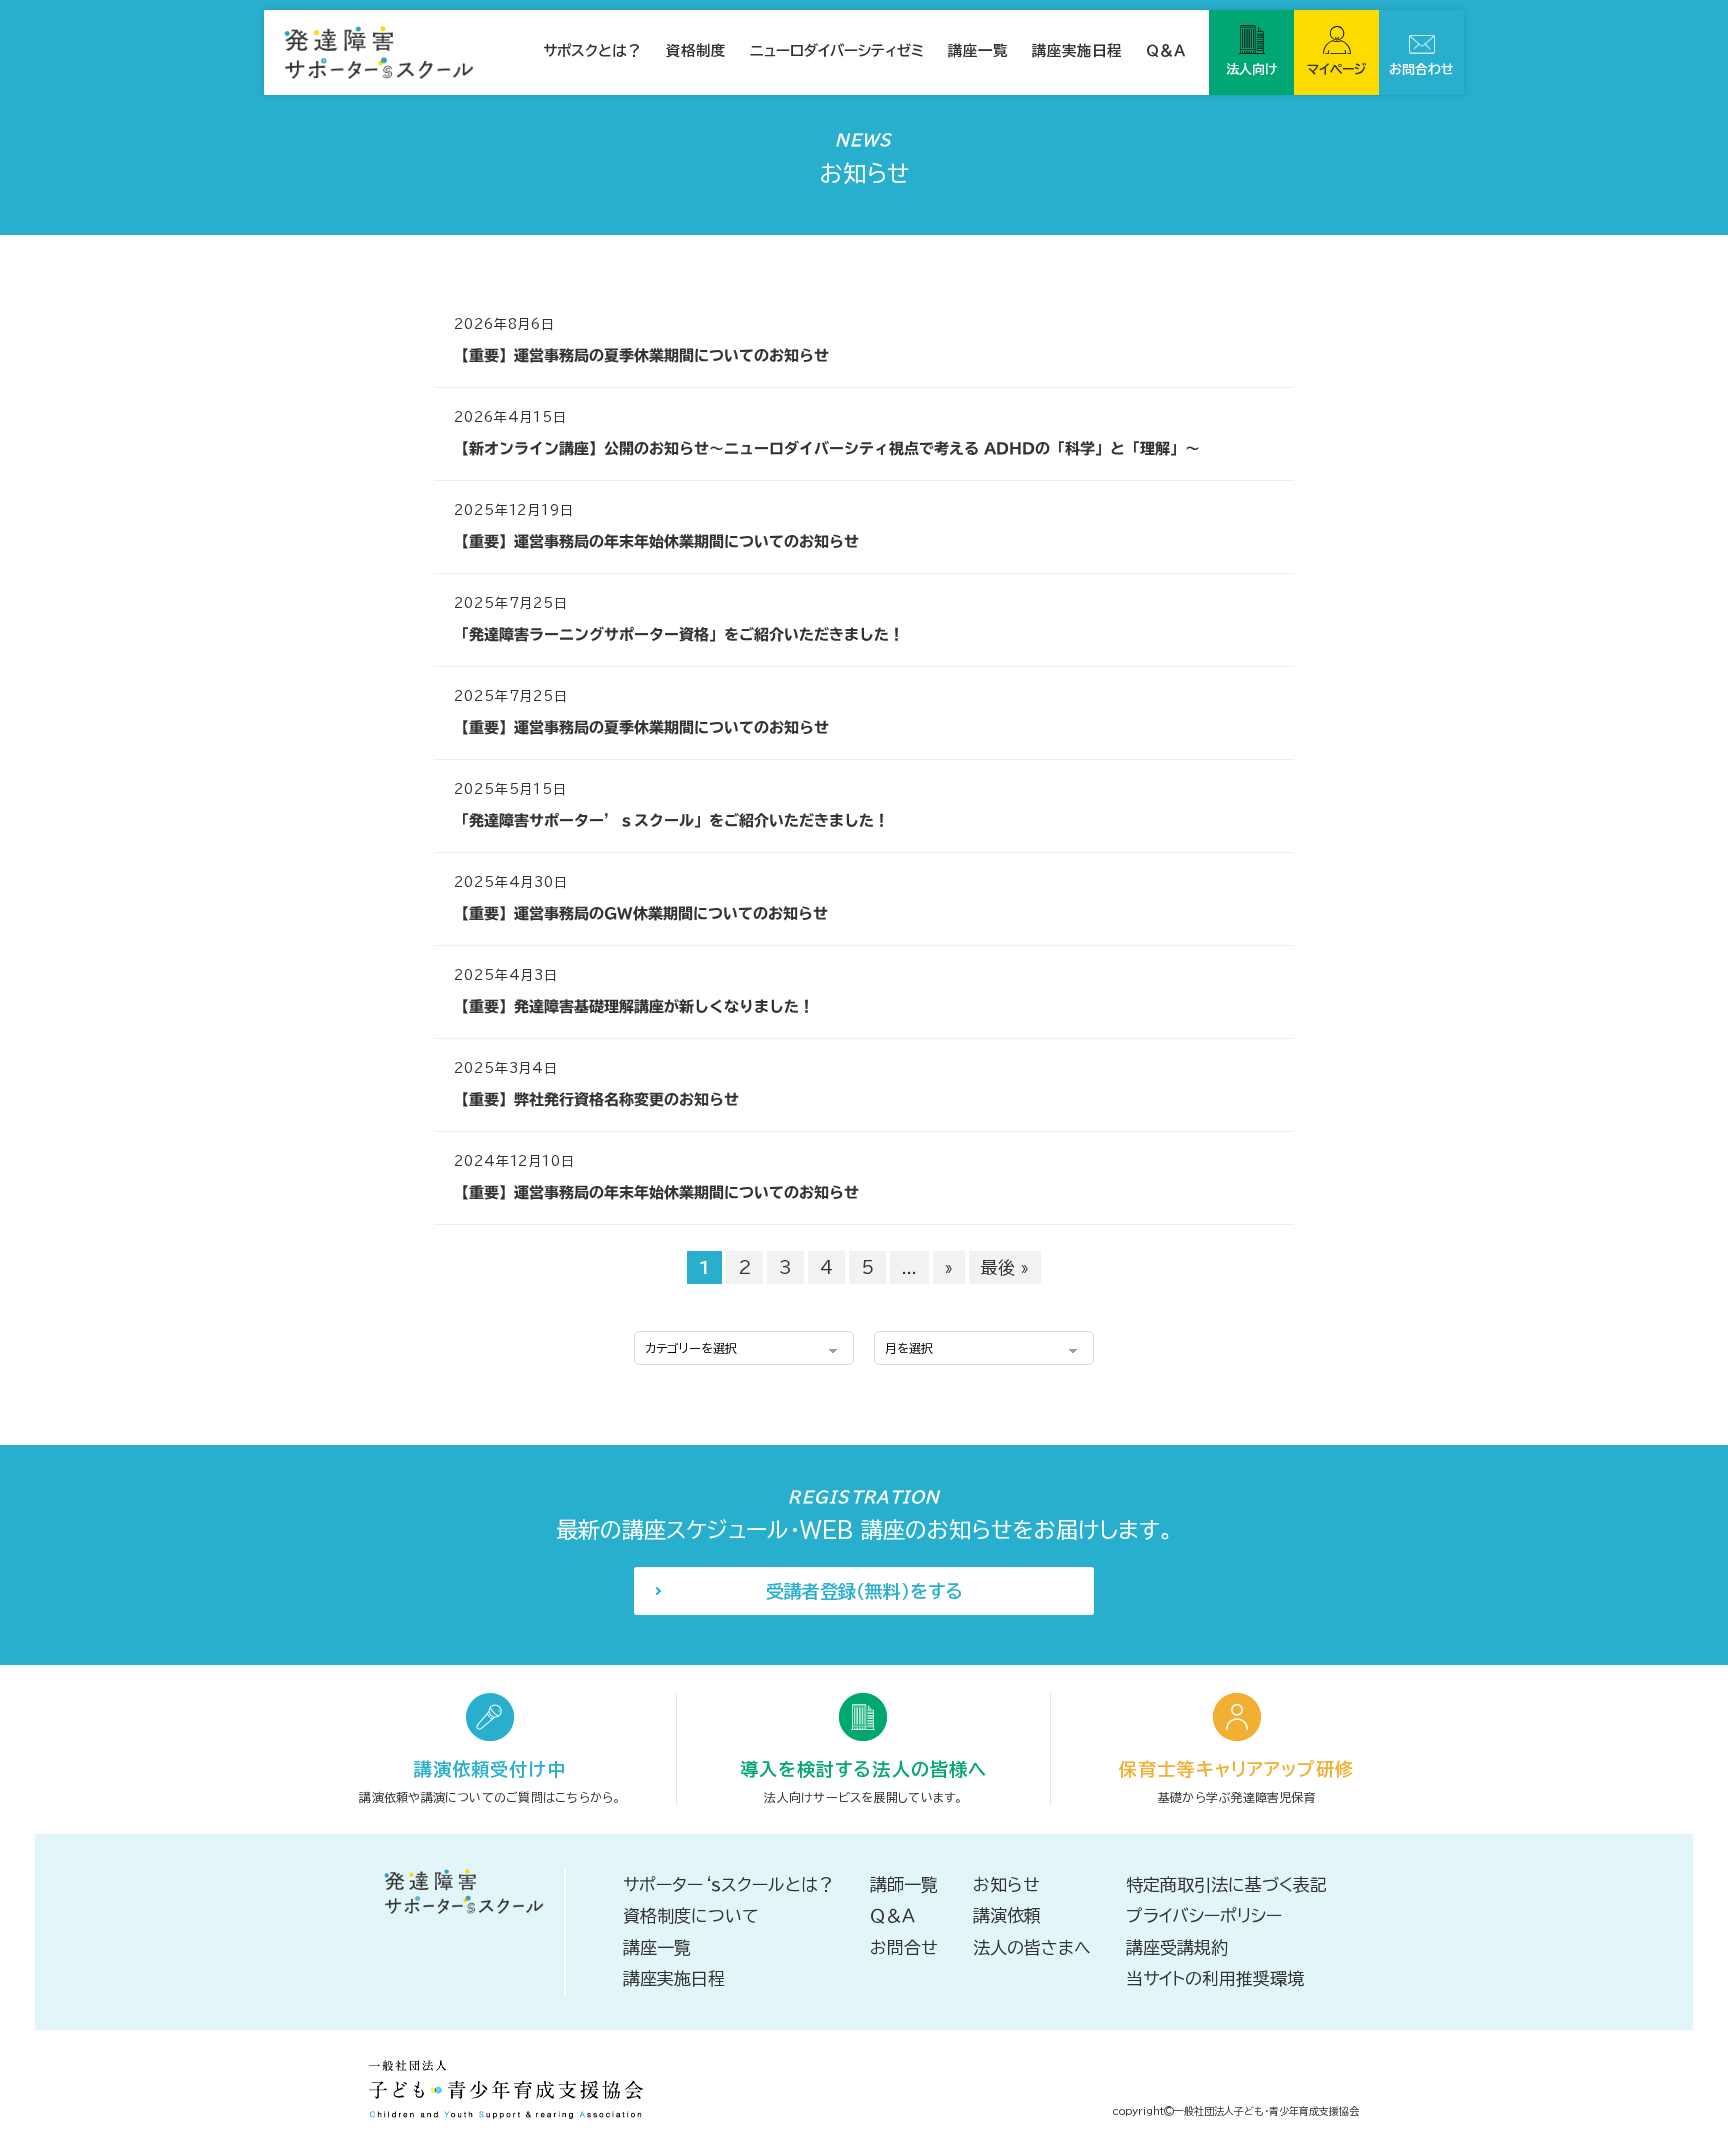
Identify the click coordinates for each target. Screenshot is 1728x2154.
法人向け (1252, 69)
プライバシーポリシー (1204, 1915)
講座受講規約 (1177, 1947)
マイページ (1336, 69)
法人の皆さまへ (1032, 1947)
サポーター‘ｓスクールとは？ (729, 1884)
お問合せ (904, 1947)
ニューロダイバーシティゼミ (837, 50)
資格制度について (691, 1915)
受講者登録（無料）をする (864, 1591)
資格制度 (696, 50)
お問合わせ (1421, 69)
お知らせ (1006, 1884)
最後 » (1005, 1267)
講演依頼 (1007, 1915)
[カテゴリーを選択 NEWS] (744, 1346)
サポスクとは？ (592, 50)
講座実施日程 (1077, 50)
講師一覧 (904, 1884)
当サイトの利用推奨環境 (1215, 1978)
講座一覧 (978, 50)
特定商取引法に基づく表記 (1226, 1884)
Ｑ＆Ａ (1165, 50)
